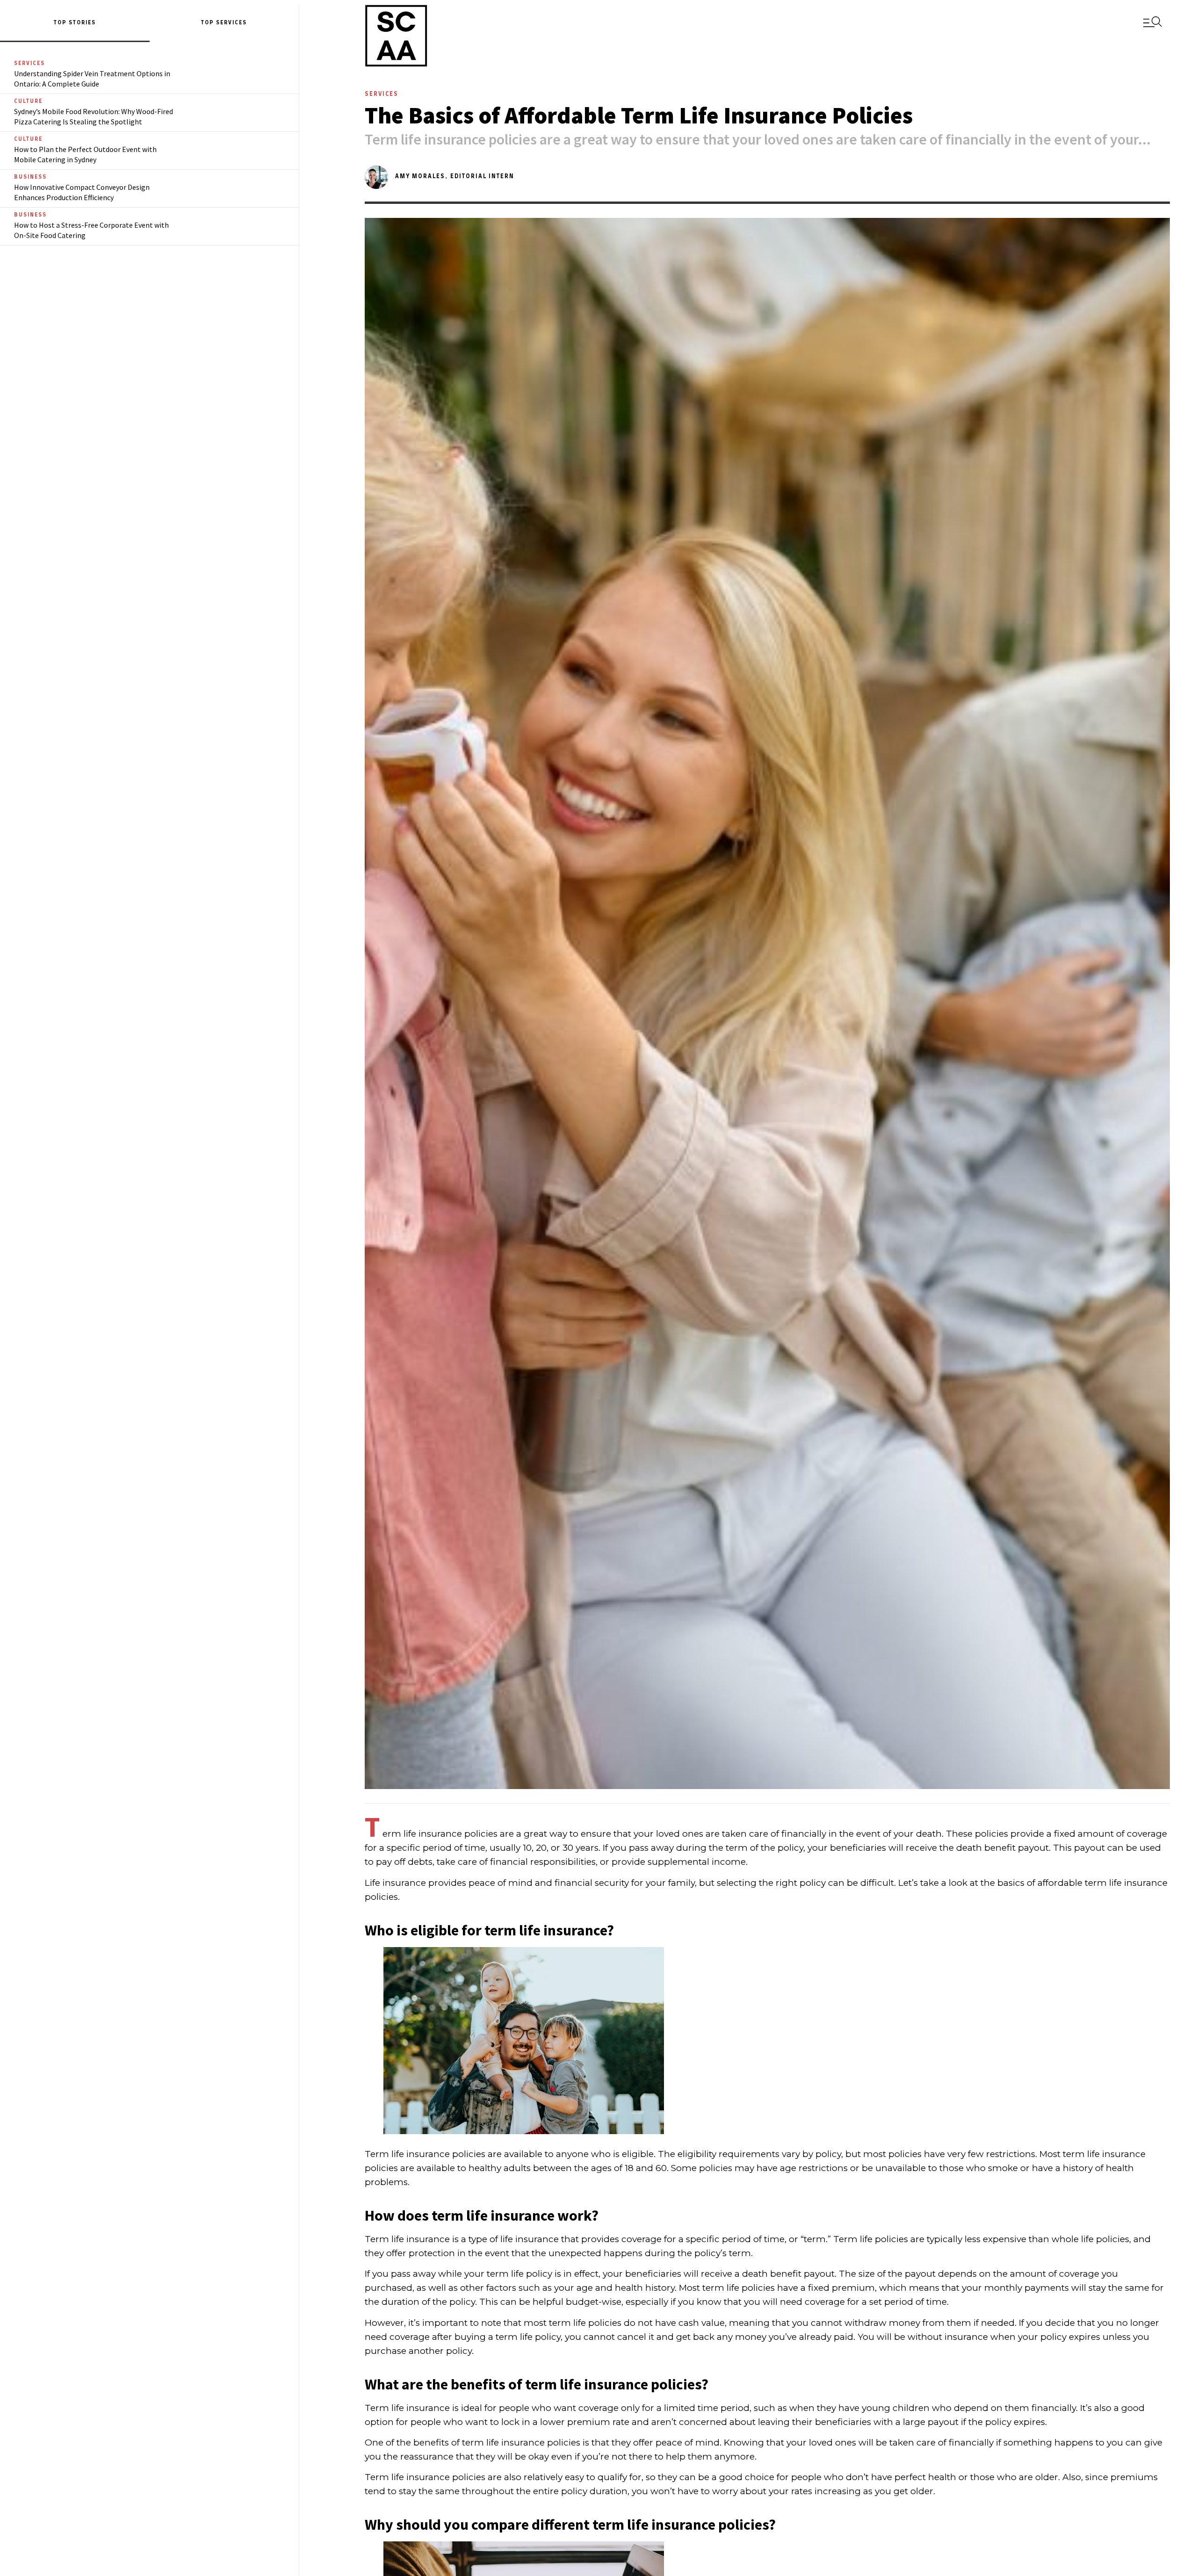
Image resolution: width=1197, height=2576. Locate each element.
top (209, 23)
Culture (28, 101)
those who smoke (979, 2168)
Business (30, 177)
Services (231, 23)
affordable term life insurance (1103, 1883)
